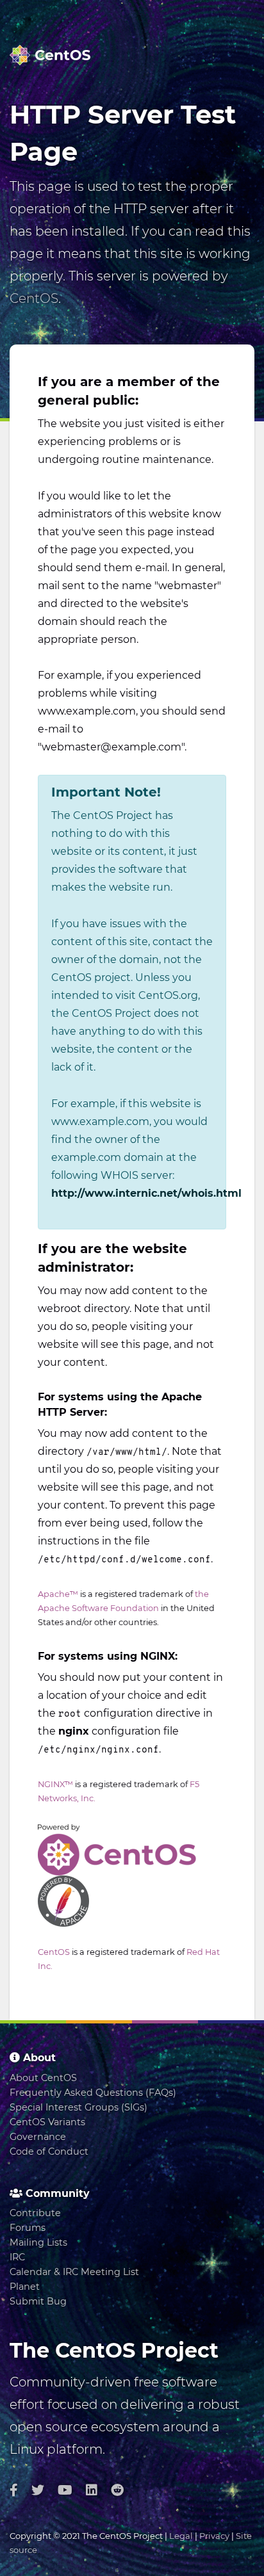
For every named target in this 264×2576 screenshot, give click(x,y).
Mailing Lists (38, 2242)
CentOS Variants (47, 2122)
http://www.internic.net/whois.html (146, 1193)
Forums (28, 2228)
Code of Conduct (49, 2151)
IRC (17, 2257)
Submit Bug (38, 2301)
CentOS (34, 298)
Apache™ (58, 1594)
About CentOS (43, 2078)
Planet (25, 2287)
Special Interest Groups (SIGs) (78, 2107)
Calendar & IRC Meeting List (74, 2272)
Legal (181, 2536)
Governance (38, 2137)
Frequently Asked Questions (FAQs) (93, 2093)
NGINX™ (55, 1784)
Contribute (35, 2213)
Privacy (214, 2536)
